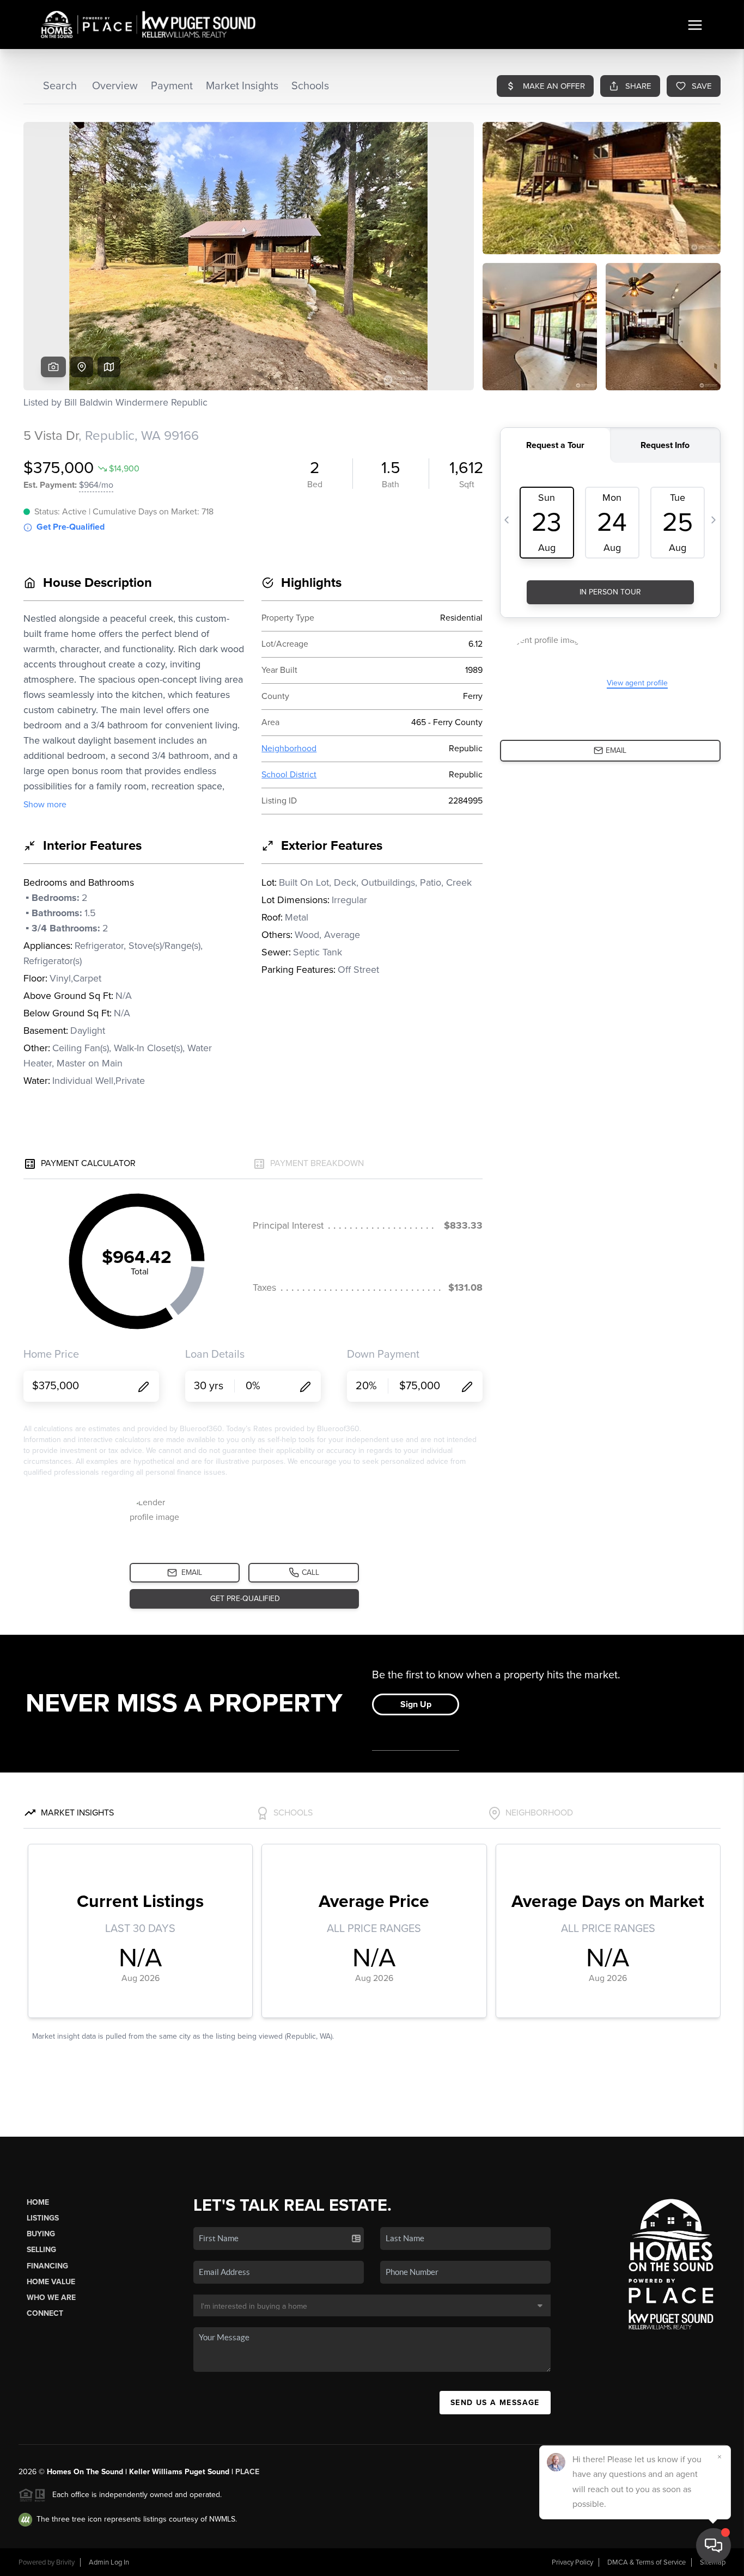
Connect (45, 2313)
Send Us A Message (495, 2403)
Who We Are (51, 2298)
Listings (43, 2218)
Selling (41, 2250)
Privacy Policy (572, 2562)
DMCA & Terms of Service (647, 2562)
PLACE (247, 2472)
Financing (47, 2266)
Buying (41, 2234)
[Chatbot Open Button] (713, 2546)
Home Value (51, 2282)
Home (38, 2202)
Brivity (65, 2562)
